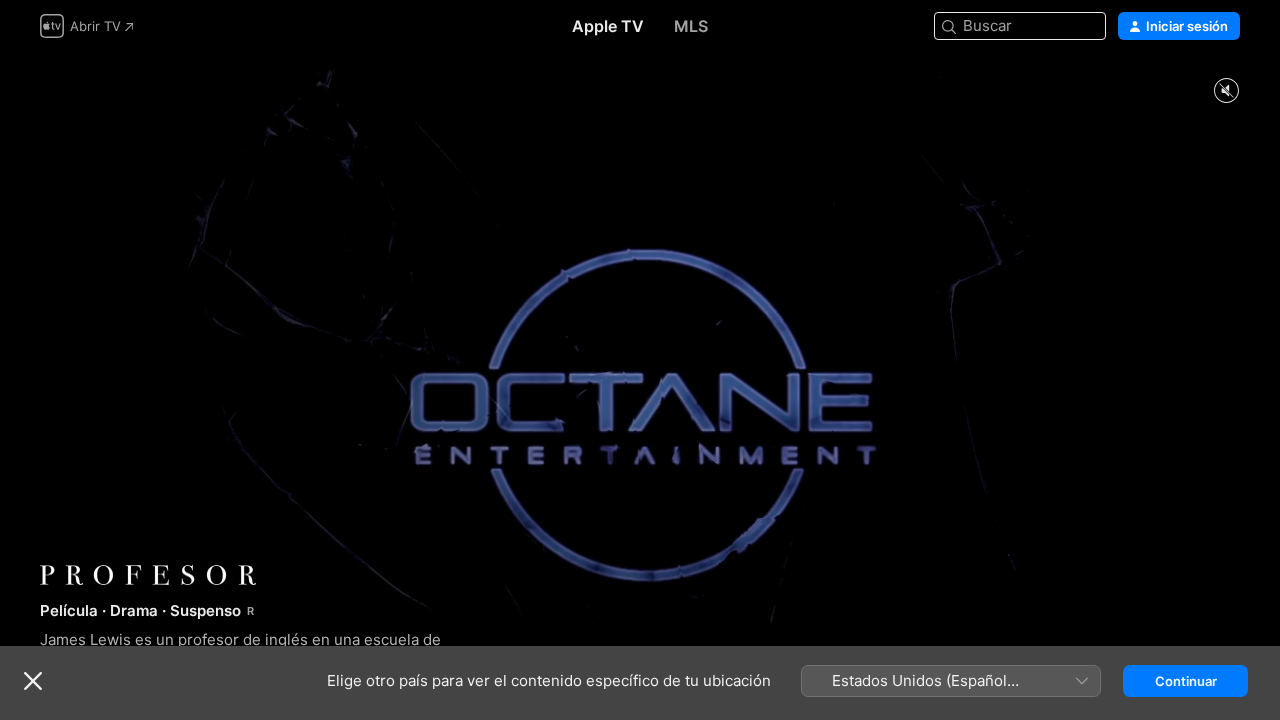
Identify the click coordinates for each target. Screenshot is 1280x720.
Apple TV (608, 26)
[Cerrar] (33, 681)
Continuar (1186, 681)
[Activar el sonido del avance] (1226, 91)
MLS (691, 26)
